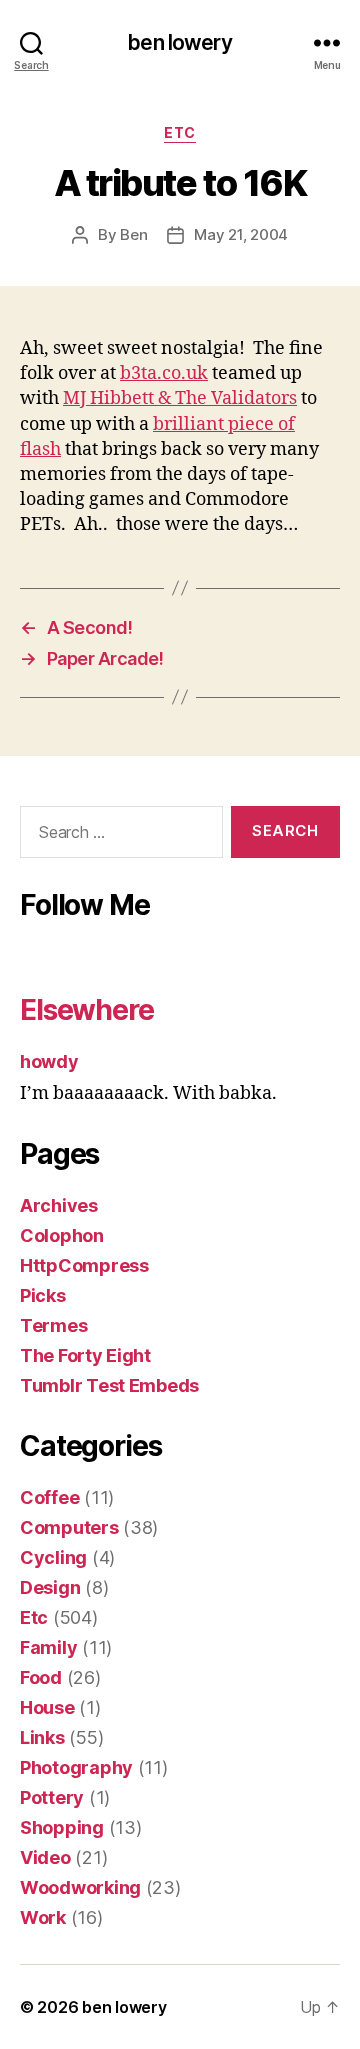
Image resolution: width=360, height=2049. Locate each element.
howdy (49, 1061)
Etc (180, 132)
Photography (76, 1767)
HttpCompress (84, 1265)
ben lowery (179, 42)
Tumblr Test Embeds (109, 1385)
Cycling (53, 1557)
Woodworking (80, 1887)
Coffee (49, 1497)
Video (45, 1857)
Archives (59, 1205)
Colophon (62, 1235)
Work (43, 1917)
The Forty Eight (85, 1355)
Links (42, 1737)
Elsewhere (87, 1010)
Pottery (52, 1797)
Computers (69, 1527)
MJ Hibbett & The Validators (180, 398)
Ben (133, 234)
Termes (53, 1325)
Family (48, 1647)
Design (50, 1587)
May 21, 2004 (241, 234)
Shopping (62, 1827)
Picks (43, 1295)
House (47, 1707)
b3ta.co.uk (164, 373)
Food (41, 1677)
